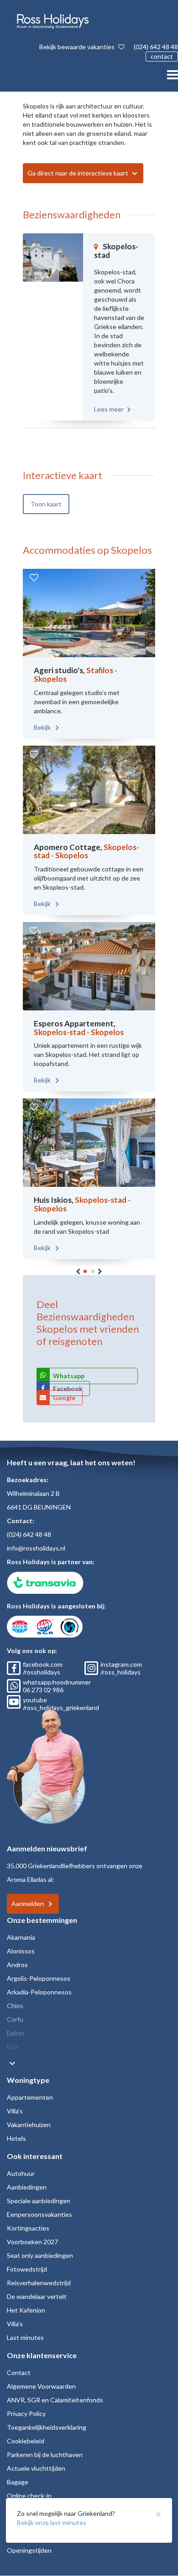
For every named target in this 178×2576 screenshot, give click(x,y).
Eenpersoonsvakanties (39, 2214)
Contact (19, 2372)
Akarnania (21, 1937)
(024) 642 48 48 (156, 47)
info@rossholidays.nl (36, 1548)
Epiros (16, 2033)
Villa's (15, 2111)
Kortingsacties (28, 2228)
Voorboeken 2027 (32, 2242)
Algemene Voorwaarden (41, 2386)
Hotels (16, 2138)
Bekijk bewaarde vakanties (78, 47)
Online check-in (29, 2496)
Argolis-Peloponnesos (39, 1978)
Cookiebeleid (26, 2441)
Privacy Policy (26, 2414)
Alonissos (21, 1951)
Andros (17, 1965)
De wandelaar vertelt (37, 2296)
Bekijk (43, 727)
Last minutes (25, 2337)
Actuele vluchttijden (36, 2468)
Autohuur (21, 2173)
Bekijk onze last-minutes (52, 2522)
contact (162, 56)
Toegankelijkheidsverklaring (47, 2427)
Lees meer (109, 409)
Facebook (68, 1388)
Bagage (18, 2482)
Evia (13, 2047)
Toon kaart (46, 504)
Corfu (15, 2019)
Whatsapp (69, 1376)
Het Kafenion (26, 2310)
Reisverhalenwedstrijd (39, 2283)
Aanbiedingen (27, 2187)
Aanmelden (28, 1904)
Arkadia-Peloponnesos (39, 1992)
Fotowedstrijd (27, 2269)
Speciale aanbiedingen (39, 2201)
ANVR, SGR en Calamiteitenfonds (55, 2400)
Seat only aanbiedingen (40, 2255)
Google (64, 1398)
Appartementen (30, 2097)
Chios (15, 2006)
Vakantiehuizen (29, 2125)
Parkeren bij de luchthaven (45, 2455)
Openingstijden (29, 2550)
